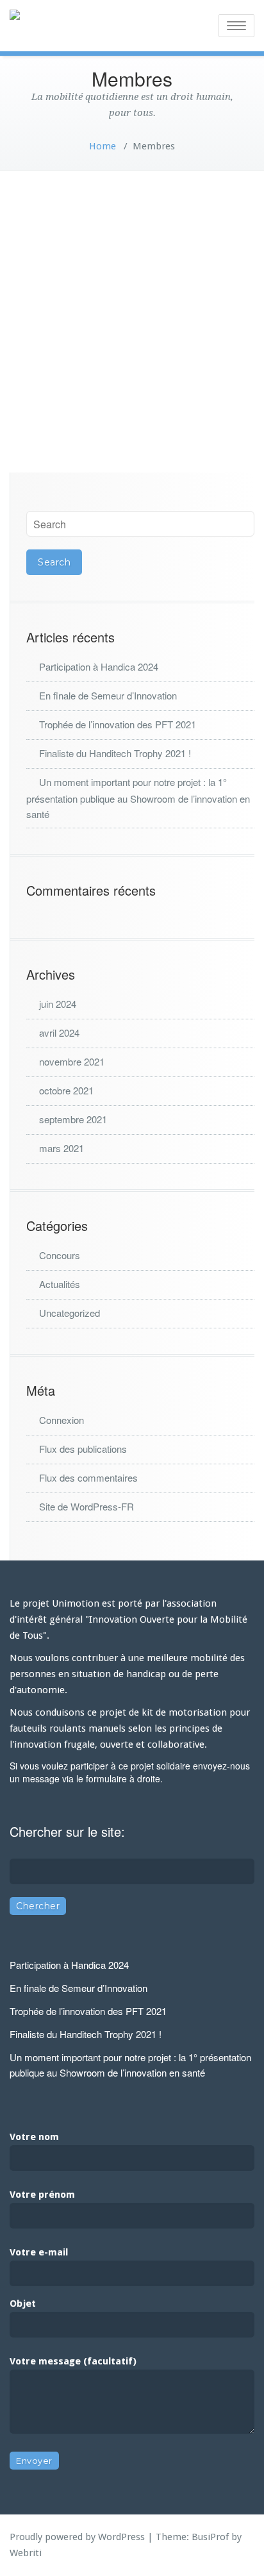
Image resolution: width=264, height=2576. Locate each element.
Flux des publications (83, 1449)
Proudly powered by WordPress (77, 2537)
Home (103, 146)
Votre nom (34, 2137)
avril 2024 (59, 1033)
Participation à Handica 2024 (99, 666)
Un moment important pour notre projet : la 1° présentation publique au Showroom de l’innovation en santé (138, 798)
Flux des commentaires (88, 1477)
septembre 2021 (73, 1119)
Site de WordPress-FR (87, 1506)
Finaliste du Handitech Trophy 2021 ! (115, 753)
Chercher (38, 1906)
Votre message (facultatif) (73, 2361)
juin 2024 (58, 1004)
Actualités (60, 1284)
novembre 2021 (72, 1061)
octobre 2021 (66, 1090)
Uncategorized (70, 1313)
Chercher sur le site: (67, 1831)
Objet (23, 2304)
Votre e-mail (39, 2252)
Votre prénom (42, 2195)
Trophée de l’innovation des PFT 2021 (118, 724)
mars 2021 (62, 1148)
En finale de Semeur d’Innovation (108, 695)
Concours (60, 1255)
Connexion (62, 1420)
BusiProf (210, 2537)
